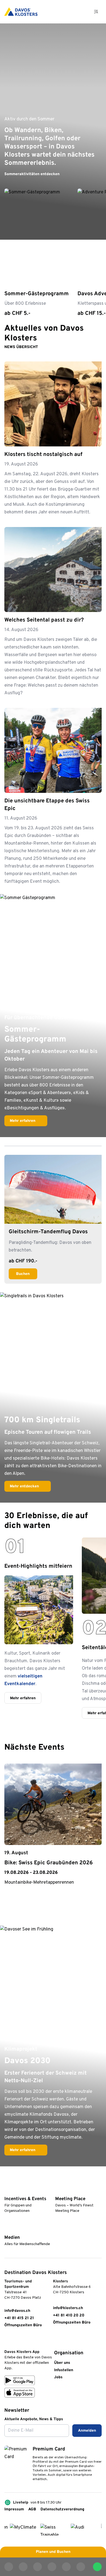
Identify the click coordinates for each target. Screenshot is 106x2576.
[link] (7, 2340)
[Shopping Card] (82, 12)
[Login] (68, 12)
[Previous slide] (83, 1748)
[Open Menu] (96, 12)
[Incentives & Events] (7, 2191)
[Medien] (7, 2229)
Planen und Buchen (53, 2552)
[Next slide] (97, 1748)
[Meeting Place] (58, 2191)
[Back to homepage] (21, 12)
